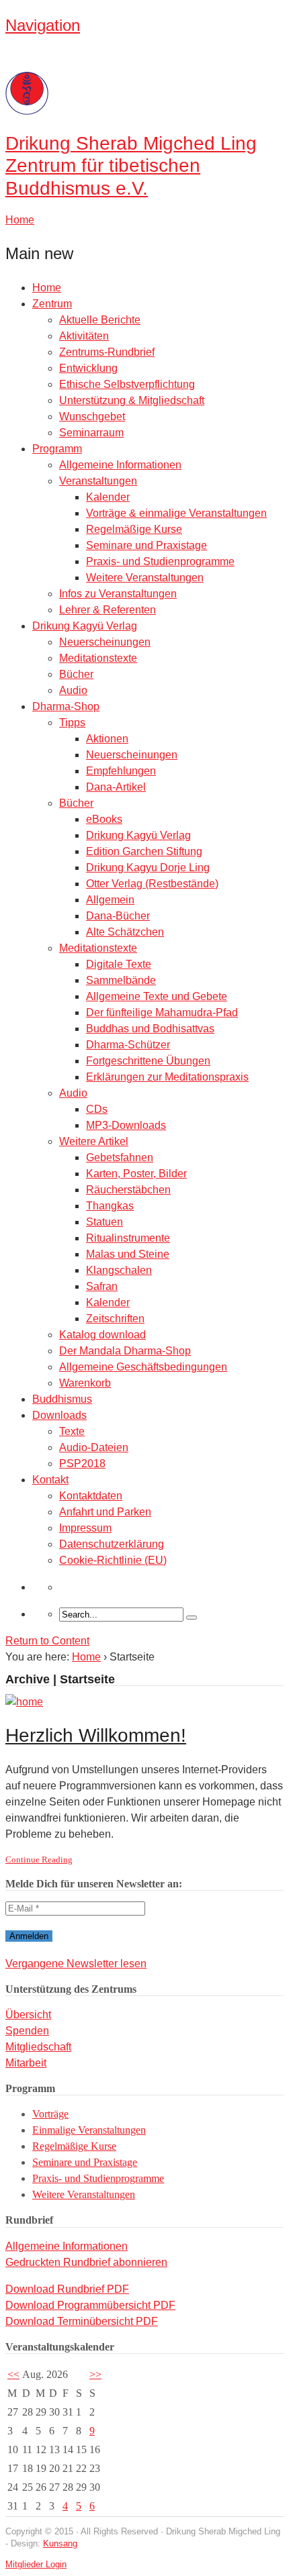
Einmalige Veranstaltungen (89, 2130)
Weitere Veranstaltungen (145, 578)
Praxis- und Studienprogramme (160, 561)
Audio (73, 690)
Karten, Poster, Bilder (136, 1174)
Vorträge (50, 2114)
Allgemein (110, 900)
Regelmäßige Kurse (134, 529)
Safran (102, 1286)
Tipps (72, 723)
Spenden (27, 2031)
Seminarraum (91, 433)
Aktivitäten (84, 336)
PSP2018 (82, 1464)
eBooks (104, 819)
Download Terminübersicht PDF (82, 2321)
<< (13, 2374)
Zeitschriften (115, 1319)
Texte (72, 1431)
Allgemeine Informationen (120, 465)
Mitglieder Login (36, 2564)
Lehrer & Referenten (108, 610)
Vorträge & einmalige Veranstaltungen (176, 513)
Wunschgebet (92, 416)
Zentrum (52, 304)
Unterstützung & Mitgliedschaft (132, 400)
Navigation (43, 25)
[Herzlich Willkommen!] (24, 1702)
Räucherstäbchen (128, 1190)
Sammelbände (121, 980)
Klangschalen (119, 1270)
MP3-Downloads (126, 1125)
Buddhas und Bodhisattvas (150, 1029)
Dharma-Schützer (128, 1045)
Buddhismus (62, 1399)
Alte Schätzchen (125, 932)
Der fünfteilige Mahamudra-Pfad (162, 1012)
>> (95, 2374)
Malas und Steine (128, 1254)
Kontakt (50, 1480)
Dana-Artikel (116, 787)
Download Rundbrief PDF (67, 2289)
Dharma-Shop (66, 706)
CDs (97, 1109)
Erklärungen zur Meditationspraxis (167, 1077)
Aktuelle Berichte (100, 320)
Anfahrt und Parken (105, 1512)
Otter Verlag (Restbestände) (152, 884)
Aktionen (107, 739)
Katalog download (102, 1335)
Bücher (76, 674)
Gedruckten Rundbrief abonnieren (86, 2262)
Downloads (59, 1415)
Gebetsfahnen (120, 1157)
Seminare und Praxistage (147, 545)
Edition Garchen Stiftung (144, 851)
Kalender (108, 497)
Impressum (85, 1528)
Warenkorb (85, 1383)
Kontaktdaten (91, 1496)
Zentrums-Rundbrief (107, 352)
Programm (57, 449)
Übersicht (28, 2015)
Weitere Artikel (94, 1141)
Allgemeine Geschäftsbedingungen (143, 1367)
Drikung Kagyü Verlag (85, 626)
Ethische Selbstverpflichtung (127, 384)
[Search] (192, 1618)
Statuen (105, 1222)
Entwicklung (88, 368)
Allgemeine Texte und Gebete (157, 996)
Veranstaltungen (98, 481)
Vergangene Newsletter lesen (76, 1964)
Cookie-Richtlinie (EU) (113, 1560)
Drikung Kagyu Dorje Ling (148, 868)
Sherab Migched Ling (131, 166)
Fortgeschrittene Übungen (148, 1061)
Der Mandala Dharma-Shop (125, 1351)
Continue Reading (39, 1860)
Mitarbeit (26, 2063)
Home (47, 288)
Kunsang (60, 2543)
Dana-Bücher (118, 916)
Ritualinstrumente (128, 1238)
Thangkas (110, 1206)
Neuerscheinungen (105, 642)
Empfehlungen (121, 771)
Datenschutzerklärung (112, 1544)
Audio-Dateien (94, 1447)
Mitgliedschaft (38, 2047)
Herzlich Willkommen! (96, 1735)
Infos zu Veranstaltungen (118, 594)
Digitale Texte (119, 964)
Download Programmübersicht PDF (90, 2305)
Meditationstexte (98, 658)
